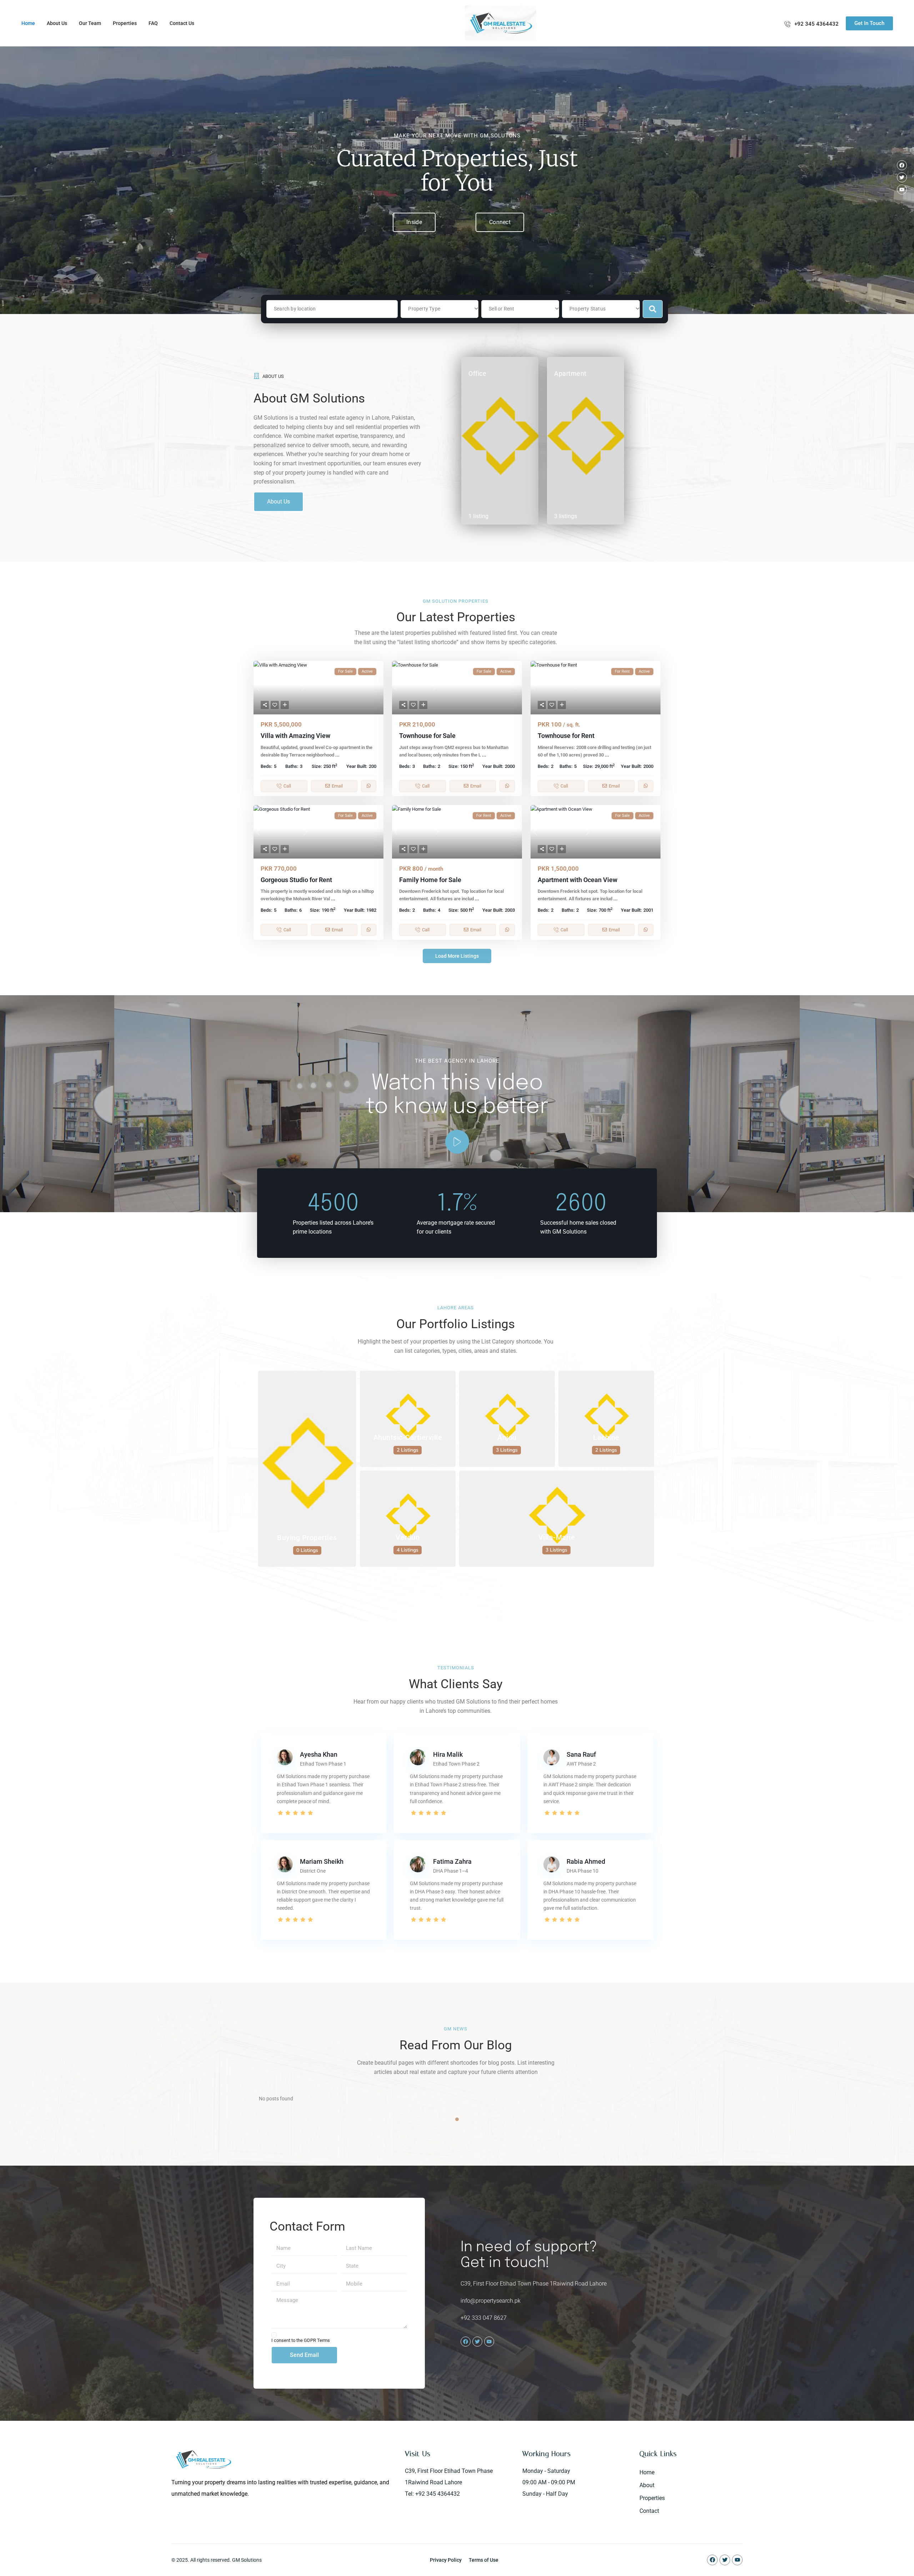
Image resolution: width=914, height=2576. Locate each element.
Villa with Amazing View (295, 736)
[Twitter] (902, 177)
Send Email (304, 2355)
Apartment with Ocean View (577, 880)
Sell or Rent (501, 309)
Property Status (587, 309)
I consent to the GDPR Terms (301, 2340)
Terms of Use (484, 2560)
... (337, 755)
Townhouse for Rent (566, 736)
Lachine (606, 1437)
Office (477, 373)
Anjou (507, 1437)
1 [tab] (457, 2119)
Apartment (570, 373)
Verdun (408, 1537)
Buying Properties (307, 1538)
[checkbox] (274, 2335)
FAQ (153, 23)
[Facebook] (902, 165)
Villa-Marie (557, 1537)
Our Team (90, 23)
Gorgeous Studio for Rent (296, 880)
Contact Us (182, 23)
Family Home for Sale (430, 880)
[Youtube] (902, 189)
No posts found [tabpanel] (276, 2099)
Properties (125, 23)
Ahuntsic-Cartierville (408, 1437)
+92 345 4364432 (817, 24)
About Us (57, 23)
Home (28, 23)
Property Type (424, 309)
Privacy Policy (446, 2560)
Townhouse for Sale (427, 736)
